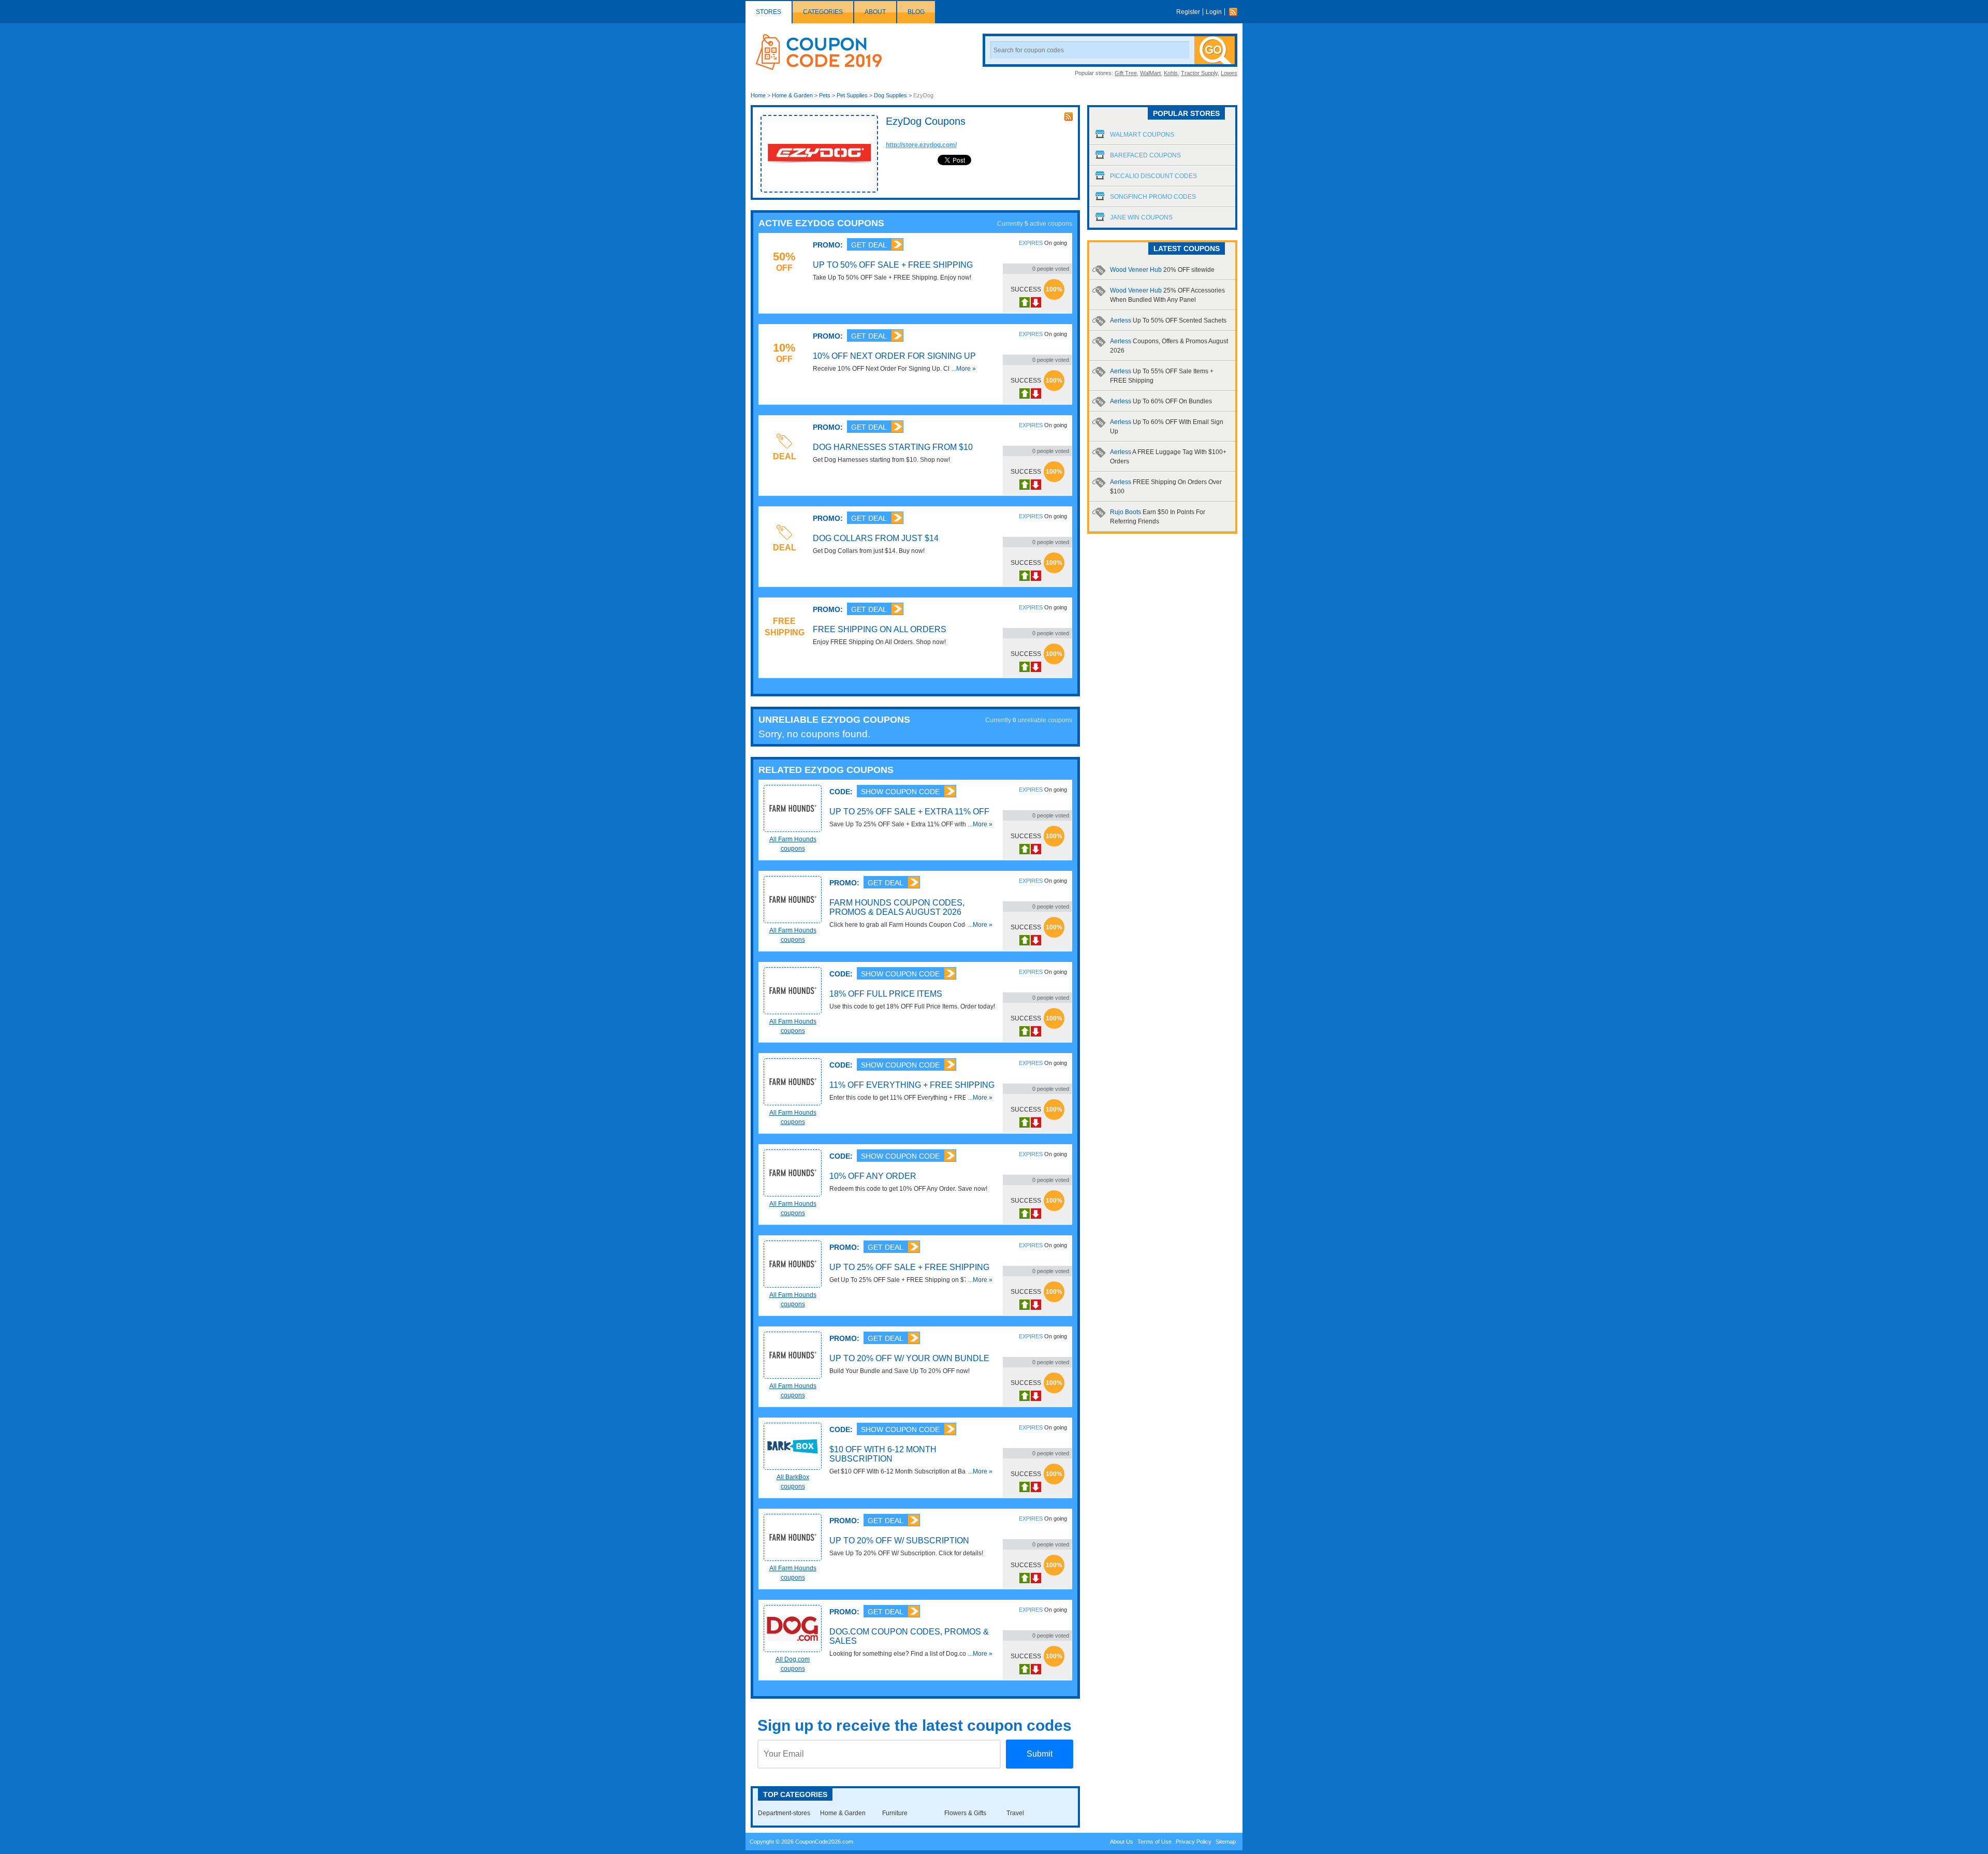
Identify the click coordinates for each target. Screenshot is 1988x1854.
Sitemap (1226, 1842)
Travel (1015, 1813)
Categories (823, 12)
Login (1214, 12)
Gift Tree (1126, 73)
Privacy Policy (1194, 1842)
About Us (1122, 1842)
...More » (964, 369)
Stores (769, 12)
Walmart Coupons (1142, 135)
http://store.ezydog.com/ (921, 145)
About (875, 12)
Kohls (1171, 73)
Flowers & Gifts (965, 1813)
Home (758, 95)
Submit (1040, 1754)
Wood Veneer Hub (1162, 270)
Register (1188, 12)
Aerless (1168, 320)
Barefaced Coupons (1145, 155)
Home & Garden (792, 95)
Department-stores (784, 1813)
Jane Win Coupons (1141, 217)
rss (1069, 116)
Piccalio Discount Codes (1153, 176)
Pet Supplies (852, 95)
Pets (825, 95)
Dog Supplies (890, 95)
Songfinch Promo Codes (1153, 197)
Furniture (895, 1813)
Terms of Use (1154, 1842)
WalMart (1150, 73)
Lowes (1229, 73)
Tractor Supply (1199, 73)
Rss (1236, 12)
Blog (916, 12)
